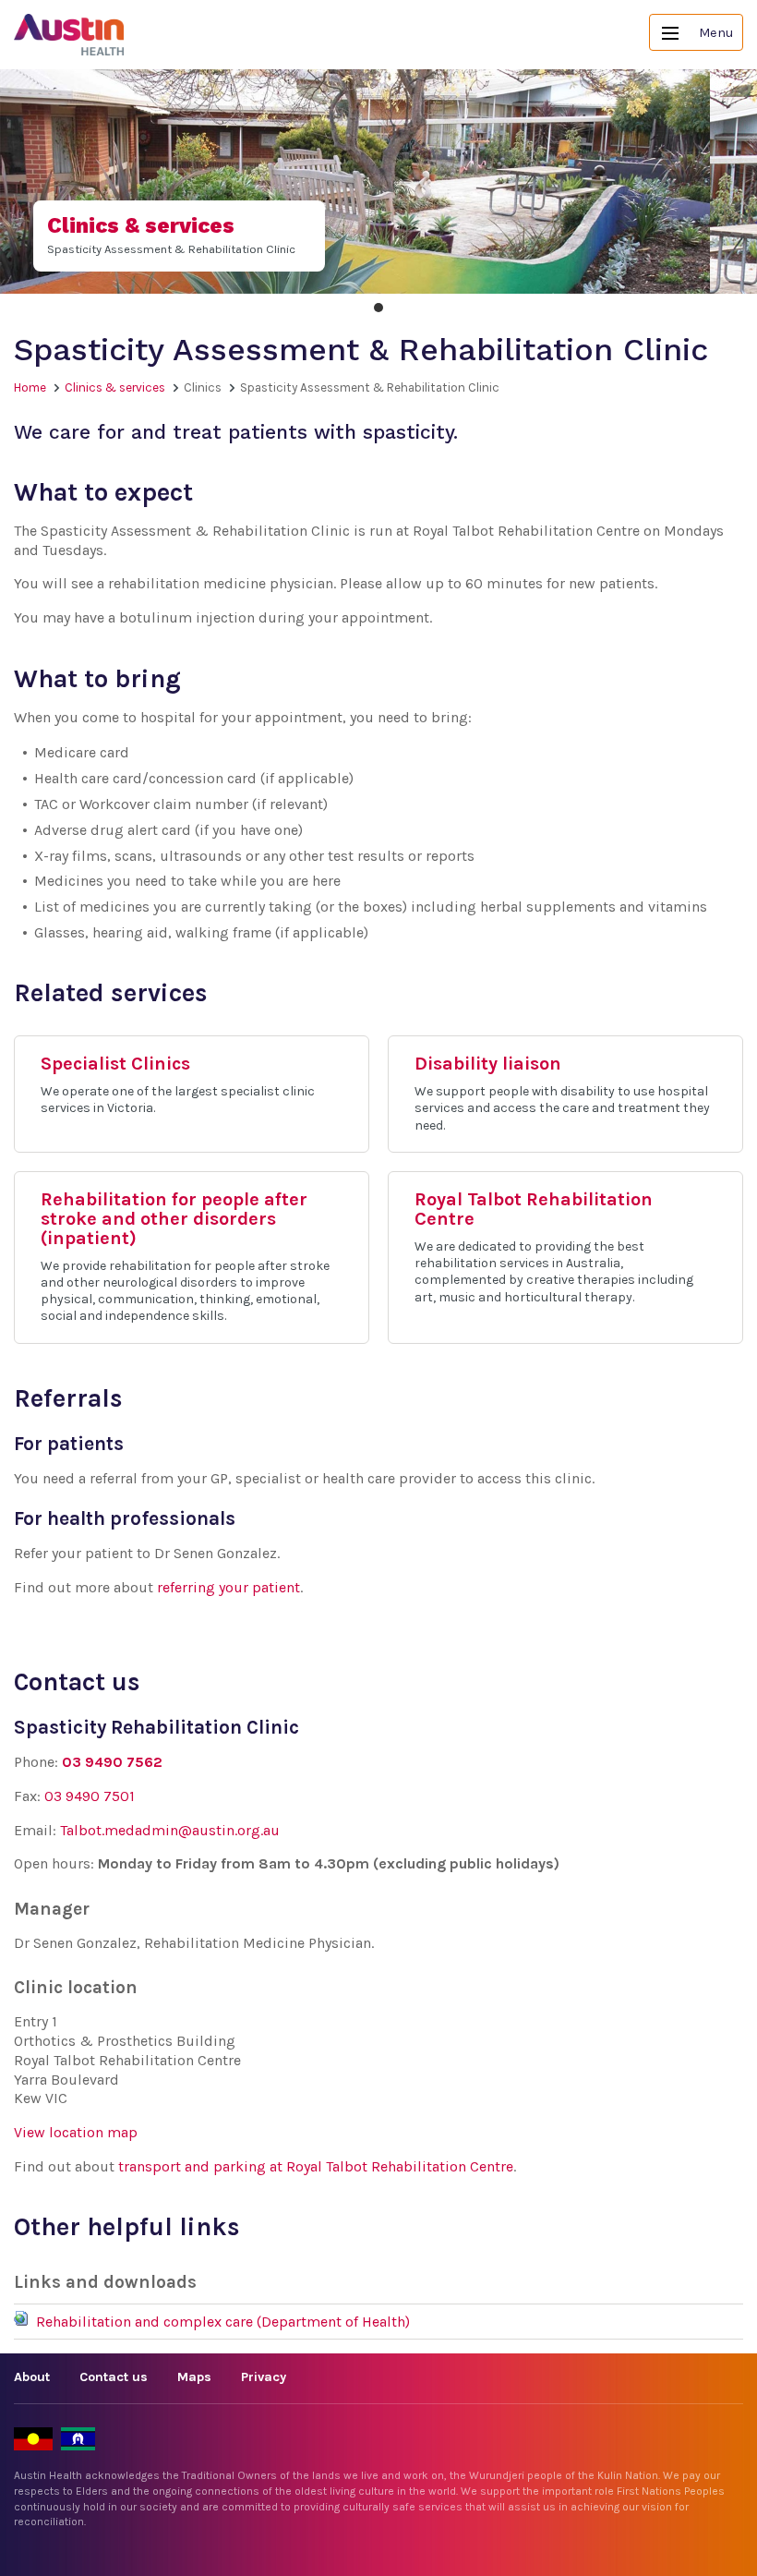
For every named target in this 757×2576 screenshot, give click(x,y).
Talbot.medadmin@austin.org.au (170, 1830)
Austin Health (69, 35)
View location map (76, 2132)
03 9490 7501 (90, 1796)
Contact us (114, 2377)
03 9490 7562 (112, 1762)
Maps (194, 2377)
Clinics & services (115, 387)
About (32, 2377)
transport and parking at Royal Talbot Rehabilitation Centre (316, 2166)
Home (30, 387)
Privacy (264, 2377)
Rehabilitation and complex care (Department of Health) (223, 2322)
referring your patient (228, 1587)
